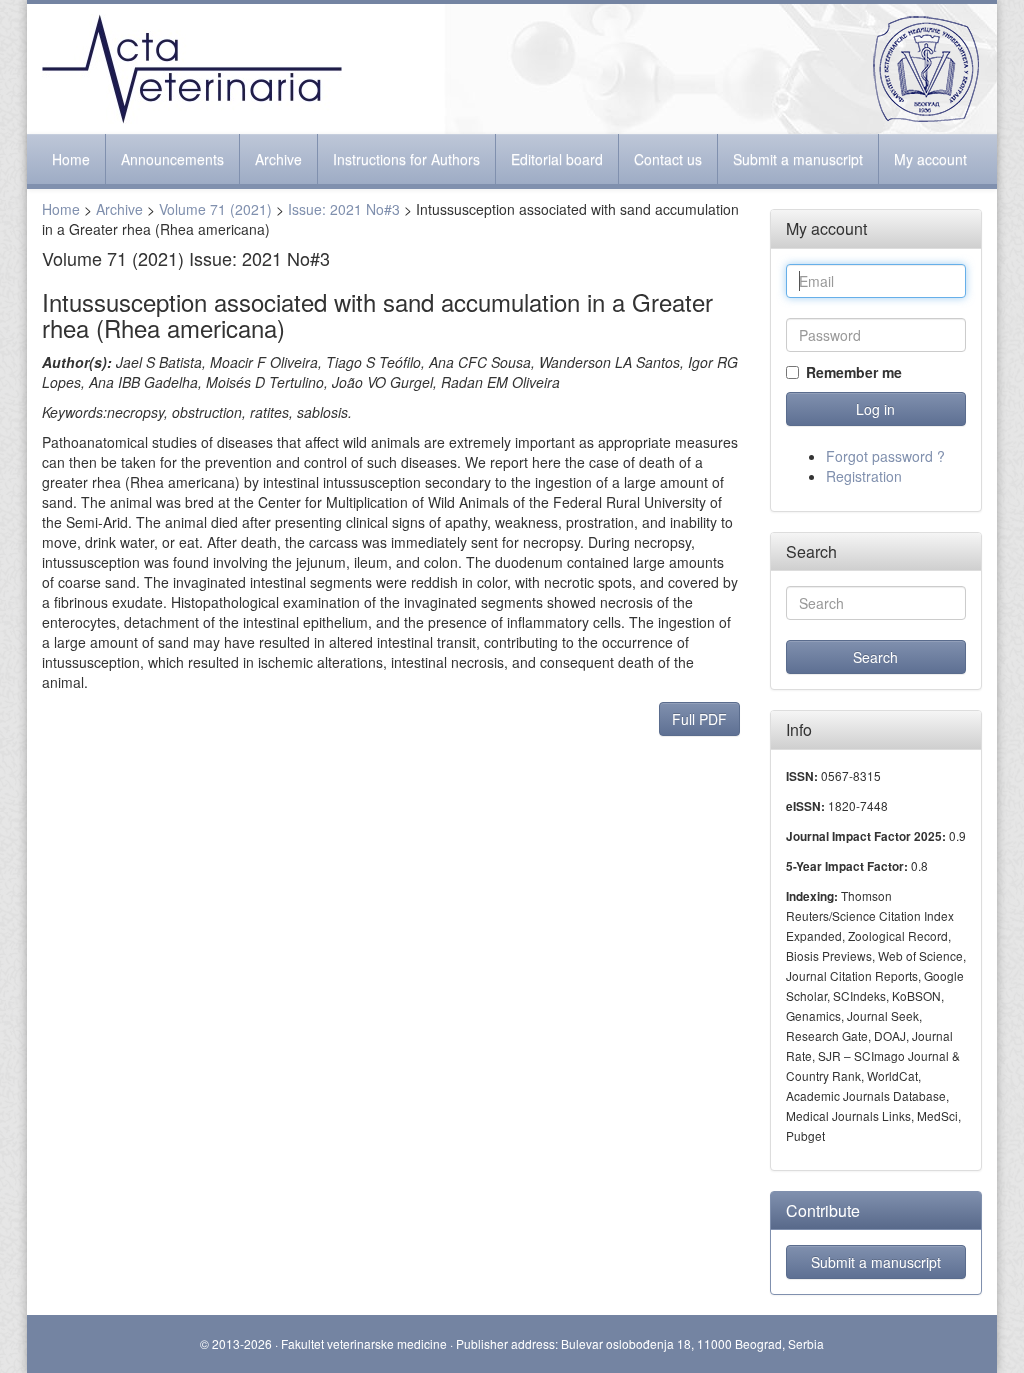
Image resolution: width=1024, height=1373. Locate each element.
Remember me (854, 372)
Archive (278, 159)
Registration (864, 476)
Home (71, 159)
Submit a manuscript (798, 159)
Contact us (668, 159)
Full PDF (699, 719)
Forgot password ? (885, 456)
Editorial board (557, 159)
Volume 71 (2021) (215, 209)
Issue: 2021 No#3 (344, 209)
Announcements (172, 159)
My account (930, 159)
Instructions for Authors (406, 159)
